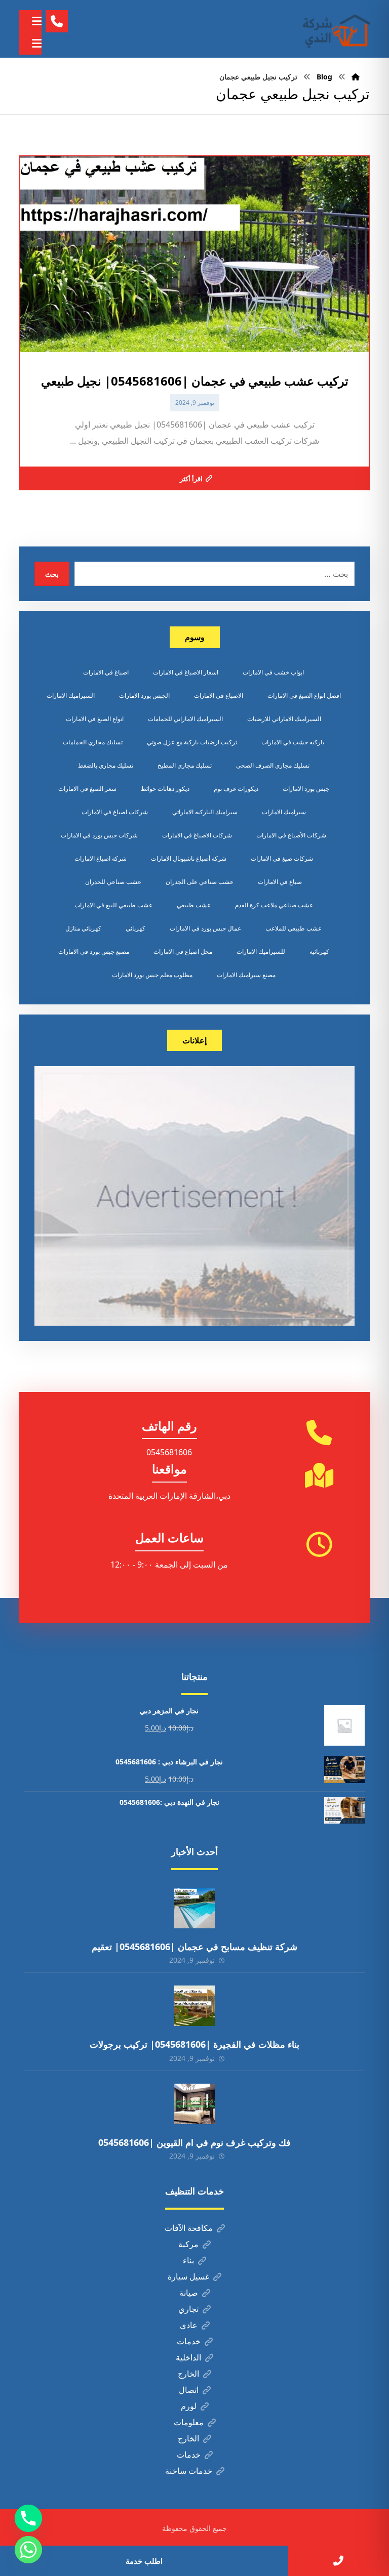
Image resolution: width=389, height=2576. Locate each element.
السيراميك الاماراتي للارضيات (284, 719)
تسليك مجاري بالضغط (106, 765)
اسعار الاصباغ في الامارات (186, 672)
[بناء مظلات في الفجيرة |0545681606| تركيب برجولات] (194, 2006)
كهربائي (135, 928)
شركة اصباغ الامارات (101, 858)
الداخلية (188, 2357)
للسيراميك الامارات (261, 952)
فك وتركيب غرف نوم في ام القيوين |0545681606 (194, 2142)
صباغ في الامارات (280, 882)
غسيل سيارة (188, 2276)
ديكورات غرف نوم (236, 789)
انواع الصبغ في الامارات (95, 719)
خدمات (189, 2341)
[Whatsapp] (28, 2550)
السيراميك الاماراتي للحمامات (185, 719)
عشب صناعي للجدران (113, 882)
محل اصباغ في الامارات (183, 952)
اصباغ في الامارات (106, 672)
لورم (189, 2406)
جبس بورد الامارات (306, 789)
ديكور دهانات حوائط (165, 789)
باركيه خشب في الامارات (293, 742)
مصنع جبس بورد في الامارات (94, 952)
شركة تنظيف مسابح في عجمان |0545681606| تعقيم (194, 1947)
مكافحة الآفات (189, 2228)
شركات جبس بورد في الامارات (99, 835)
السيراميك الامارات (71, 695)
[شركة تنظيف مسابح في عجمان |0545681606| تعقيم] (194, 1908)
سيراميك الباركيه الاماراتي (205, 812)
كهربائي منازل (83, 928)
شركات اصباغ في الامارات (115, 812)
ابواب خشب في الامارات (273, 672)
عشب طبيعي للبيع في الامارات (113, 905)
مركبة (188, 2244)
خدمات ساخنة (189, 2471)
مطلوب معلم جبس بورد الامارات (152, 975)
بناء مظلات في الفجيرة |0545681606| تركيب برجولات (194, 2044)
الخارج (188, 2374)
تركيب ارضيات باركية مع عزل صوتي (192, 742)
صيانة (189, 2293)
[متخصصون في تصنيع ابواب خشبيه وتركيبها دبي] (334, 29)
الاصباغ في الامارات (219, 695)
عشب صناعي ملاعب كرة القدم (274, 905)
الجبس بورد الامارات (144, 695)
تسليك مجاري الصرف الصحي (273, 765)
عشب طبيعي (194, 905)
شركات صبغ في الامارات (282, 858)
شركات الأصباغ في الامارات (291, 835)
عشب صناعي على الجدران (200, 882)
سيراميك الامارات (284, 812)
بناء (188, 2260)
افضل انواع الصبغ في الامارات (304, 695)
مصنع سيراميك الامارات (246, 975)
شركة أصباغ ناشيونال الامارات (189, 858)
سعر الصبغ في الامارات (87, 789)
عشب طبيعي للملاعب (294, 928)
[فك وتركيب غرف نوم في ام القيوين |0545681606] (194, 2104)
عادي (189, 2325)
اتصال (189, 2390)
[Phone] (28, 2518)
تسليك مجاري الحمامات (93, 742)
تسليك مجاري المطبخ (185, 765)
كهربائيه (319, 952)
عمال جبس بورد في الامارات (205, 928)
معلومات (189, 2422)
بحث (52, 574)
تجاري (188, 2309)
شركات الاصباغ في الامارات (197, 835)
